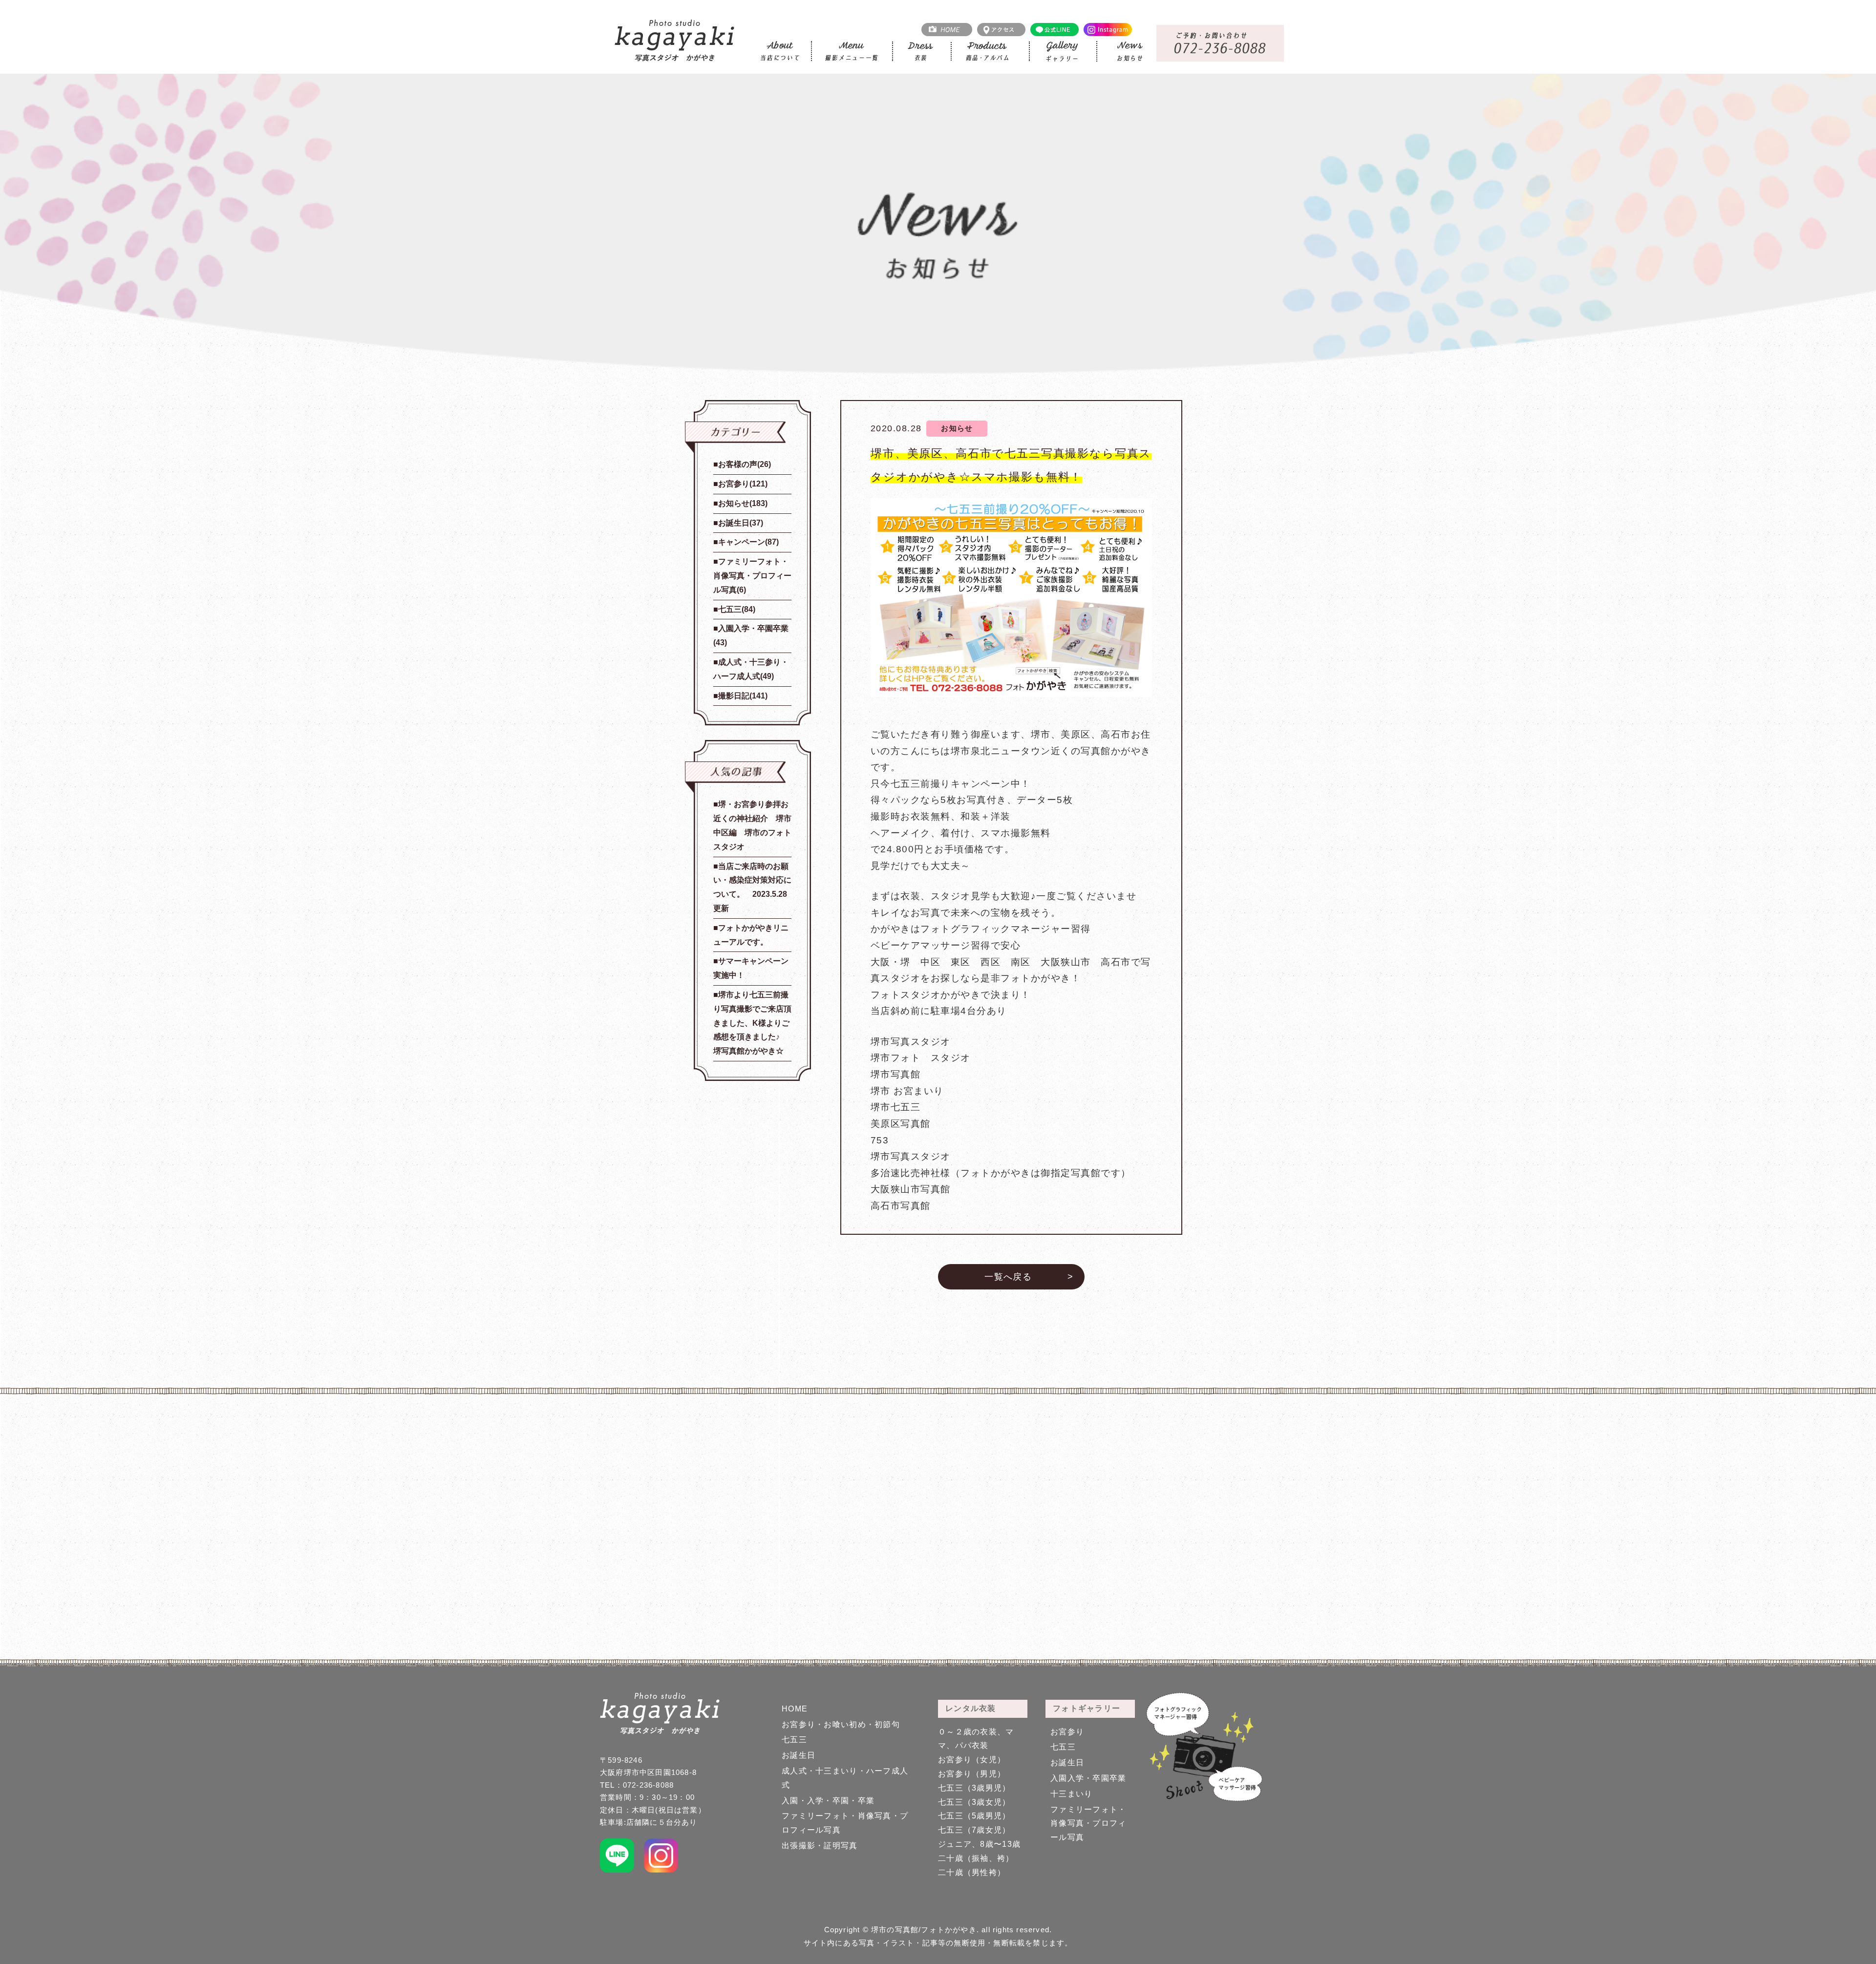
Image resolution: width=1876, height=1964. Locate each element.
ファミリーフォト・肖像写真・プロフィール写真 (1088, 1824)
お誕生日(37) (741, 523)
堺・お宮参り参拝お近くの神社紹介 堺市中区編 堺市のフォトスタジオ (752, 825)
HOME (795, 1709)
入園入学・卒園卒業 (1088, 1778)
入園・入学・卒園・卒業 (828, 1801)
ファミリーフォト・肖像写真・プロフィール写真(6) (752, 576)
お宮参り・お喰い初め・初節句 (841, 1724)
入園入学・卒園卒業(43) (751, 635)
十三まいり (1071, 1794)
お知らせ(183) (743, 503)
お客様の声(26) (745, 464)
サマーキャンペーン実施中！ (751, 968)
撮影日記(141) (743, 696)
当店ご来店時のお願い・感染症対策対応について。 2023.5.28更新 (752, 887)
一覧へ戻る (1008, 1277)
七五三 (794, 1740)
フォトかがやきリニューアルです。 (751, 935)
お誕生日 (799, 1755)
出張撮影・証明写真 (820, 1846)
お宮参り (1067, 1732)
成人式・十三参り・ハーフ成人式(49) (751, 669)
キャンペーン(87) (748, 542)
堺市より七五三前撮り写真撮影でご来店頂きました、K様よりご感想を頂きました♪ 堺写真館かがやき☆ (752, 1023)
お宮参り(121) (743, 484)
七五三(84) (737, 609)
